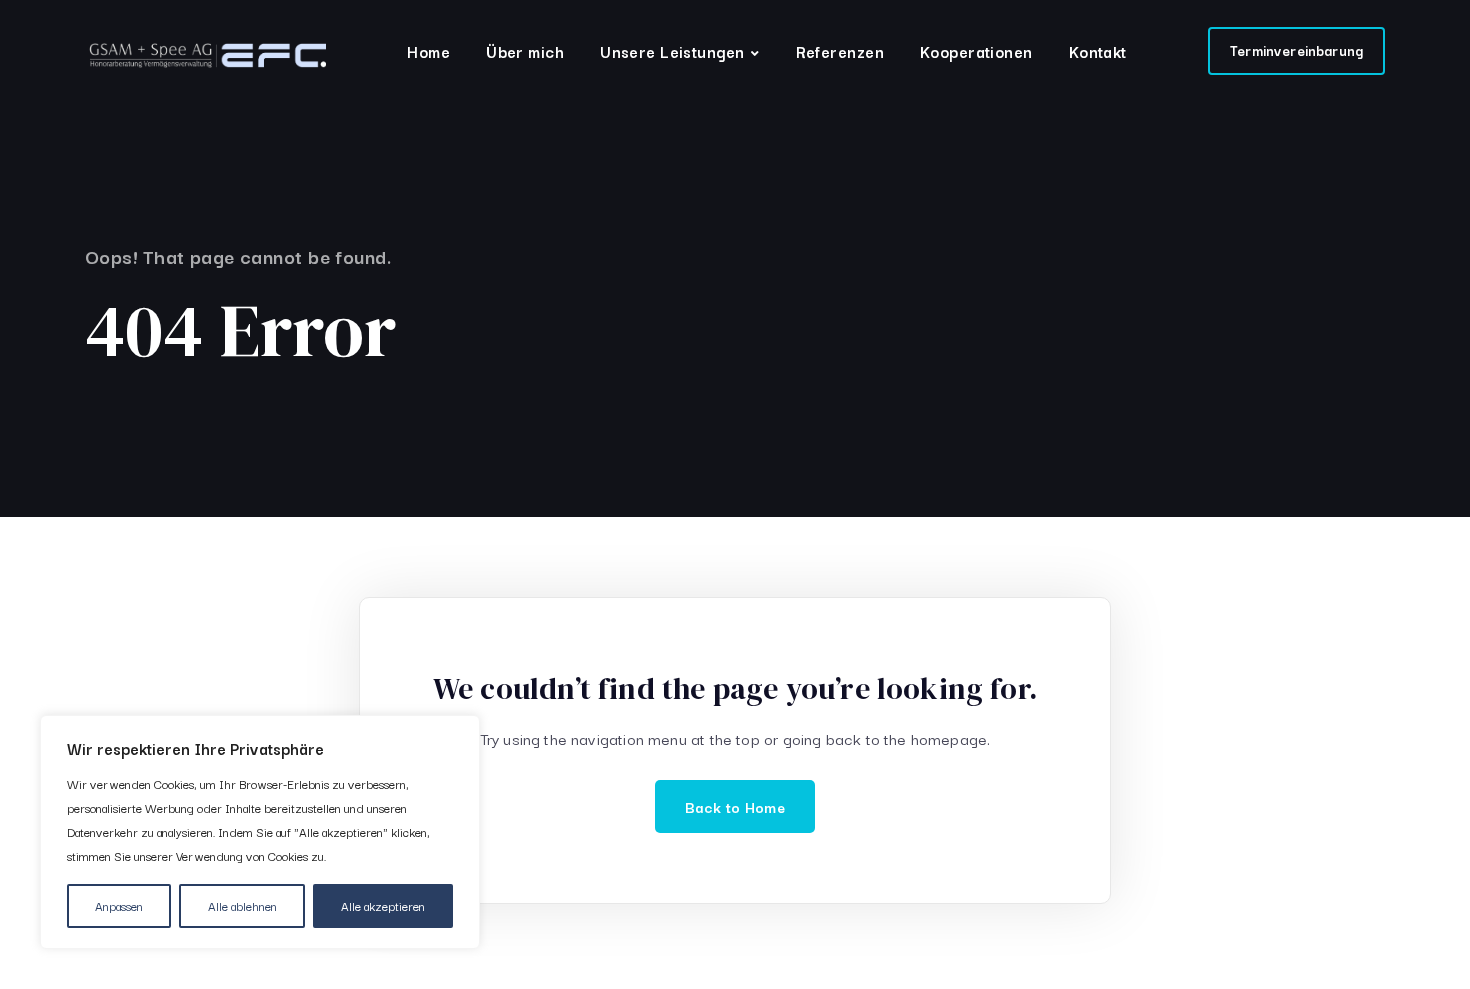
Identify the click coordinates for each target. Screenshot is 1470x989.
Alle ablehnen (242, 905)
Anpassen (119, 905)
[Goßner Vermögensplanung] (205, 55)
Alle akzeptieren (383, 905)
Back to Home (735, 806)
